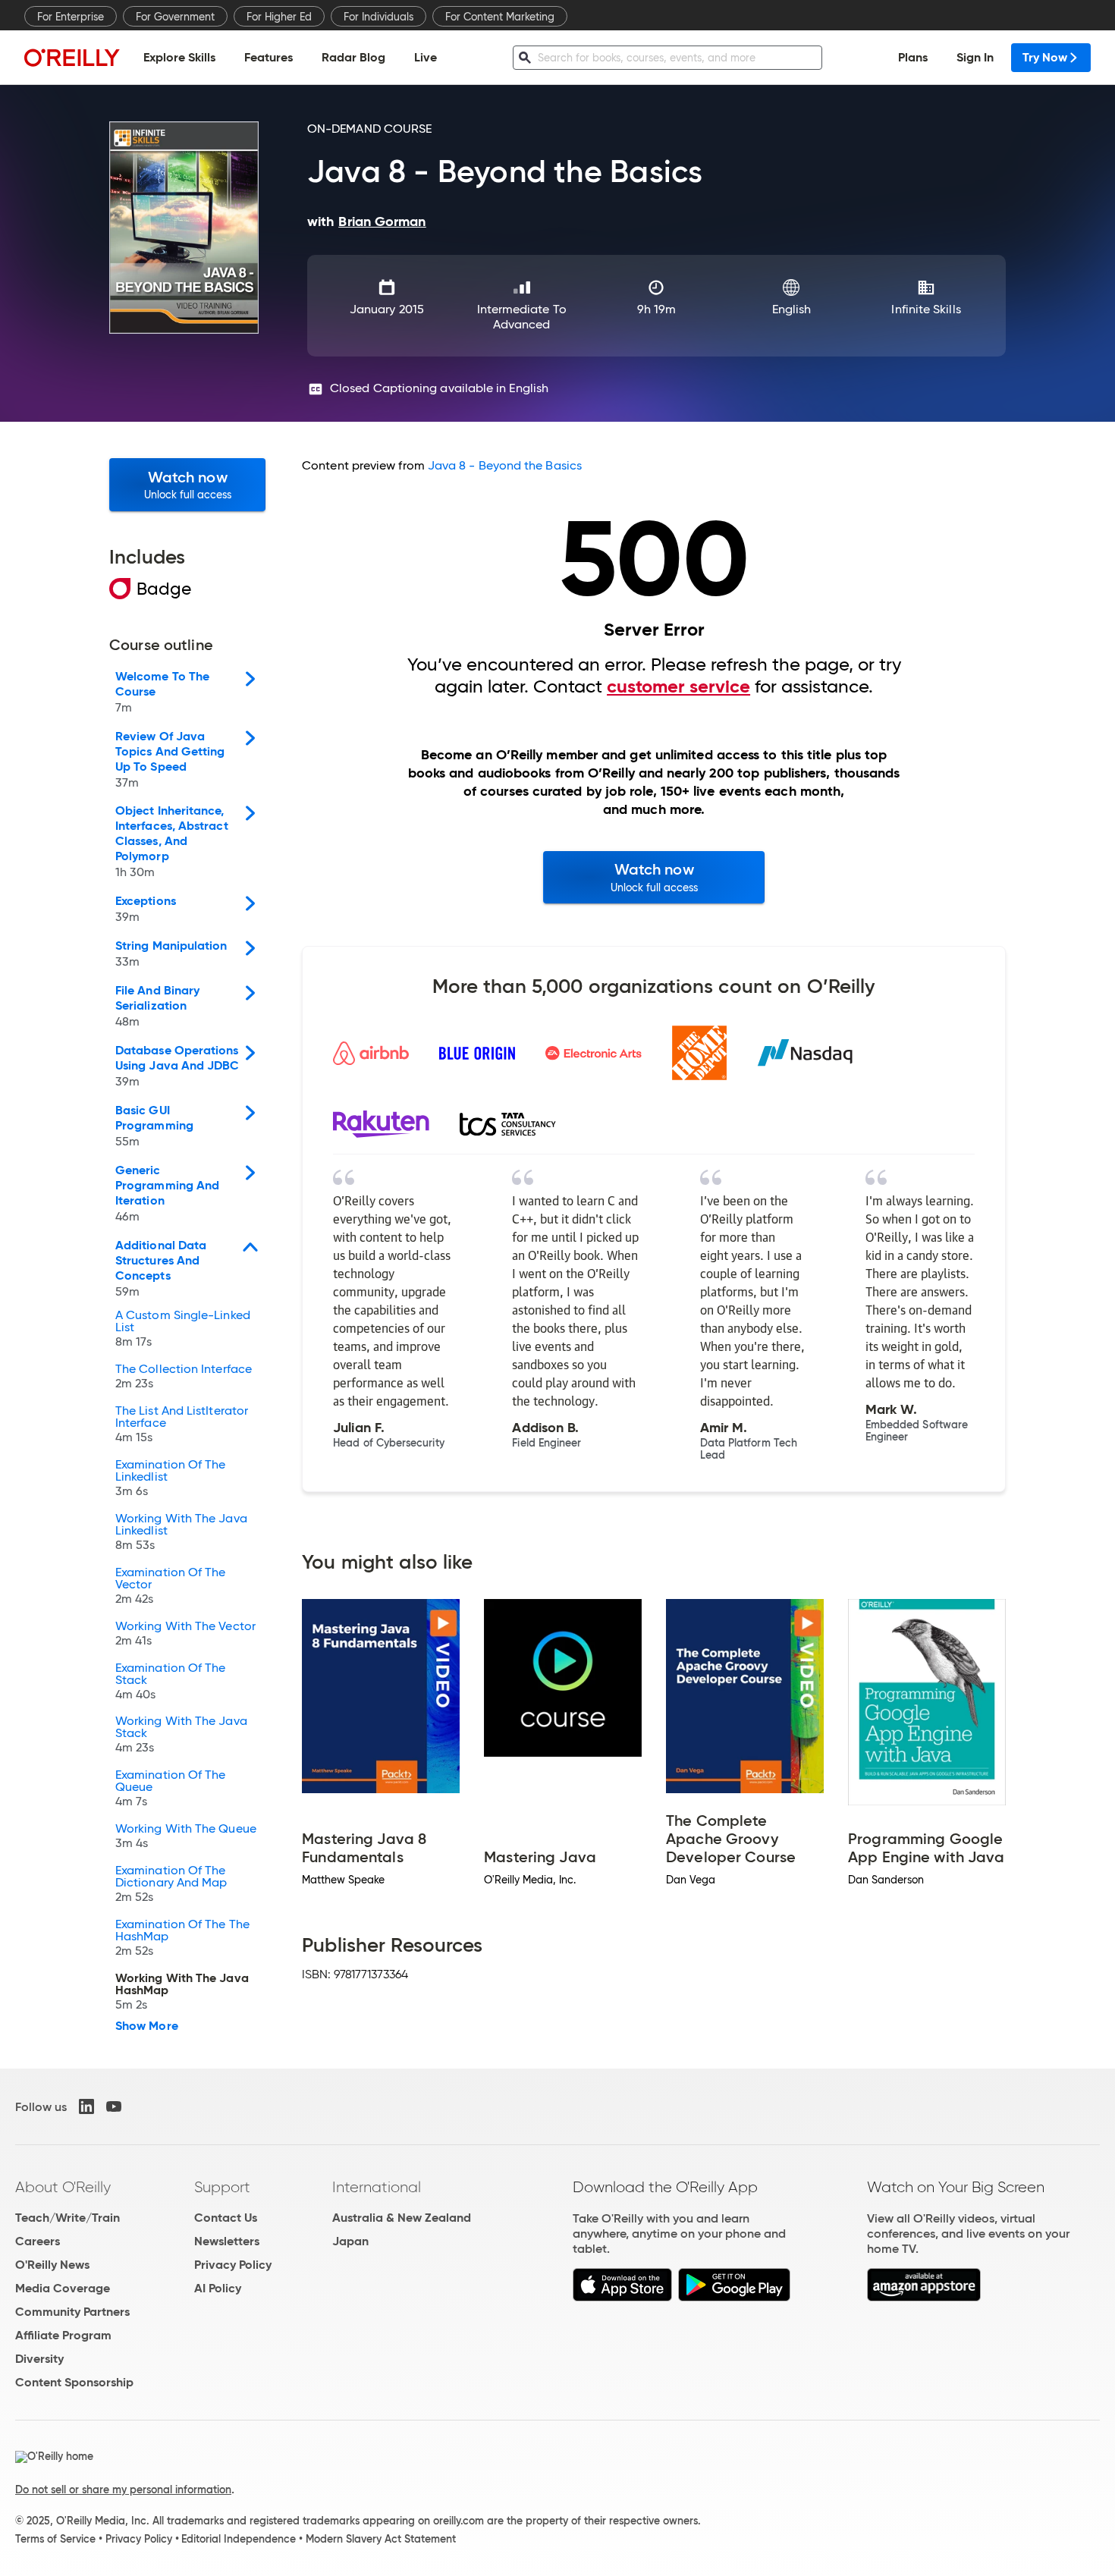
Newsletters (227, 2241)
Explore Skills (179, 57)
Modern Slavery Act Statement (381, 2539)
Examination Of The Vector (170, 1586)
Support (222, 2187)
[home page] (72, 57)
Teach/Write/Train (68, 2218)
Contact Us (226, 2218)
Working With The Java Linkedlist (181, 1532)
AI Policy (218, 2288)
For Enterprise (71, 17)
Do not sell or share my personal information (123, 2490)
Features (269, 57)
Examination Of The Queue (170, 1789)
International (377, 2187)
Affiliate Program (63, 2335)
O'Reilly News (52, 2265)
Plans (913, 57)
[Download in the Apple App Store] (622, 2297)
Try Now (1045, 57)
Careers (38, 2241)
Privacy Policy (233, 2265)
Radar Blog (353, 57)
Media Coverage (63, 2288)
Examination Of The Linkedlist (170, 1478)
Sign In (975, 57)
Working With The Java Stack (181, 1735)
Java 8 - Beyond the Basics (505, 465)
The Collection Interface (184, 1377)
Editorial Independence (239, 2539)
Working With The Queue (186, 1836)
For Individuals (378, 17)
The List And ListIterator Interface (182, 1425)
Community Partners (72, 2312)
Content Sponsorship (74, 2382)
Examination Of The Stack (170, 1682)
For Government (175, 17)
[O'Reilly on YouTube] (114, 2106)
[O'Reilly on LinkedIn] (86, 2106)
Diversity (39, 2359)
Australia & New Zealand (402, 2218)
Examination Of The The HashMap (182, 1938)
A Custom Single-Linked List (183, 1329)
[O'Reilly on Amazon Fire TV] (924, 2297)
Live (426, 57)
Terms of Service (55, 2539)
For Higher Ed (279, 17)
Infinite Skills (926, 309)
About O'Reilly (63, 2187)
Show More (147, 2026)
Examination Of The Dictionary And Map (171, 1884)
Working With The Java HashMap (182, 1992)
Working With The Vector (185, 1634)
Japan (350, 2241)
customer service (678, 686)
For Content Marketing (500, 17)
